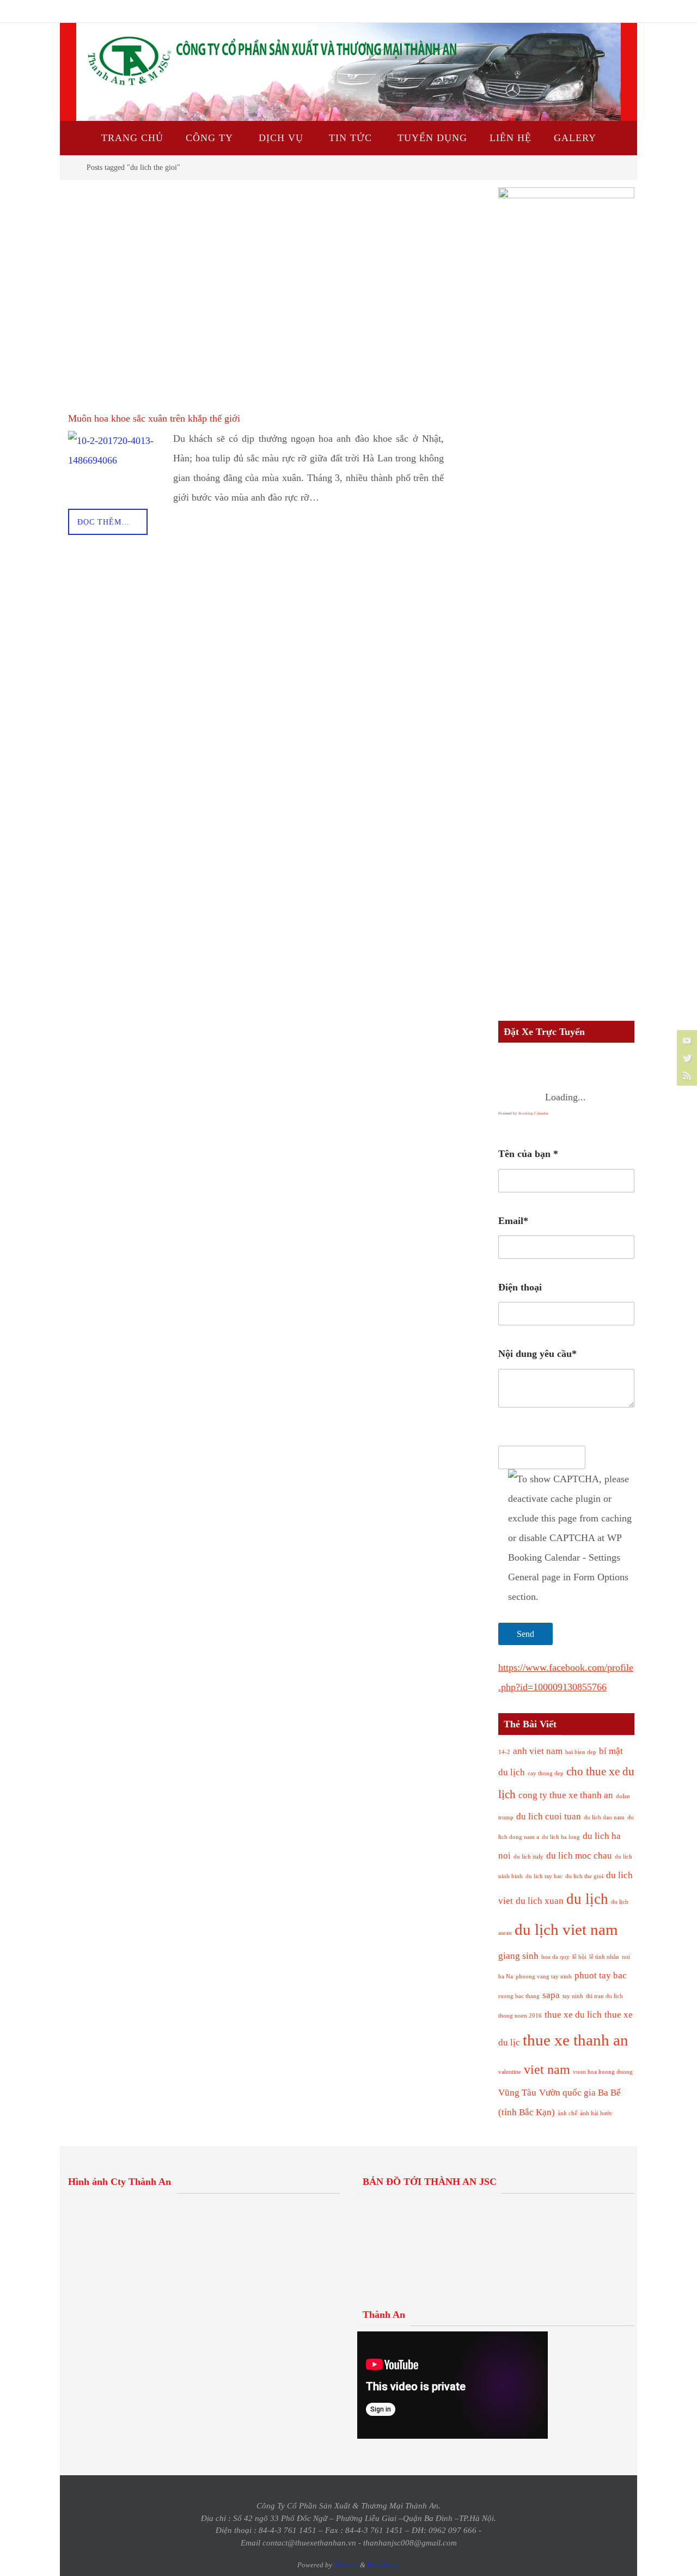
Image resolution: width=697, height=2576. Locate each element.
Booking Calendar (533, 1113)
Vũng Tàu (517, 2093)
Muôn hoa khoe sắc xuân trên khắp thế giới (154, 418)
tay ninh (573, 1996)
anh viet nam (538, 1751)
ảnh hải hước (596, 2113)
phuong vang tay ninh (544, 1977)
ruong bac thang (519, 1996)
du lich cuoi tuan (549, 1816)
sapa (551, 1995)
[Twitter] (686, 1058)
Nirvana (346, 2565)
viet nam (547, 2069)
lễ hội (579, 1957)
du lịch (587, 1899)
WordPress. (384, 2565)
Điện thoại (520, 1287)
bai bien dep (581, 1752)
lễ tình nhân (604, 1957)
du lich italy (528, 1857)
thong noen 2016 (520, 2016)
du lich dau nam (604, 1817)
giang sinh (518, 1956)
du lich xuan (540, 1901)
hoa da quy (555, 1957)
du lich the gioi (584, 1876)
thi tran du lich (604, 1996)
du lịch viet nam (566, 1929)
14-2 (504, 1752)
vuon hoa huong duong (603, 2072)
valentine (510, 2072)
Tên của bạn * (528, 1154)
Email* (513, 1221)
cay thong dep (546, 1773)
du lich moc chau (579, 1856)
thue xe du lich (573, 2015)
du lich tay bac (544, 1876)
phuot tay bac (601, 1975)
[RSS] (686, 1075)
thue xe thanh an (576, 2040)
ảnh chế (567, 2113)
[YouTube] (686, 1040)
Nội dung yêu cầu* (537, 1354)
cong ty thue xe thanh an (566, 1795)
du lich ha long (561, 1837)
